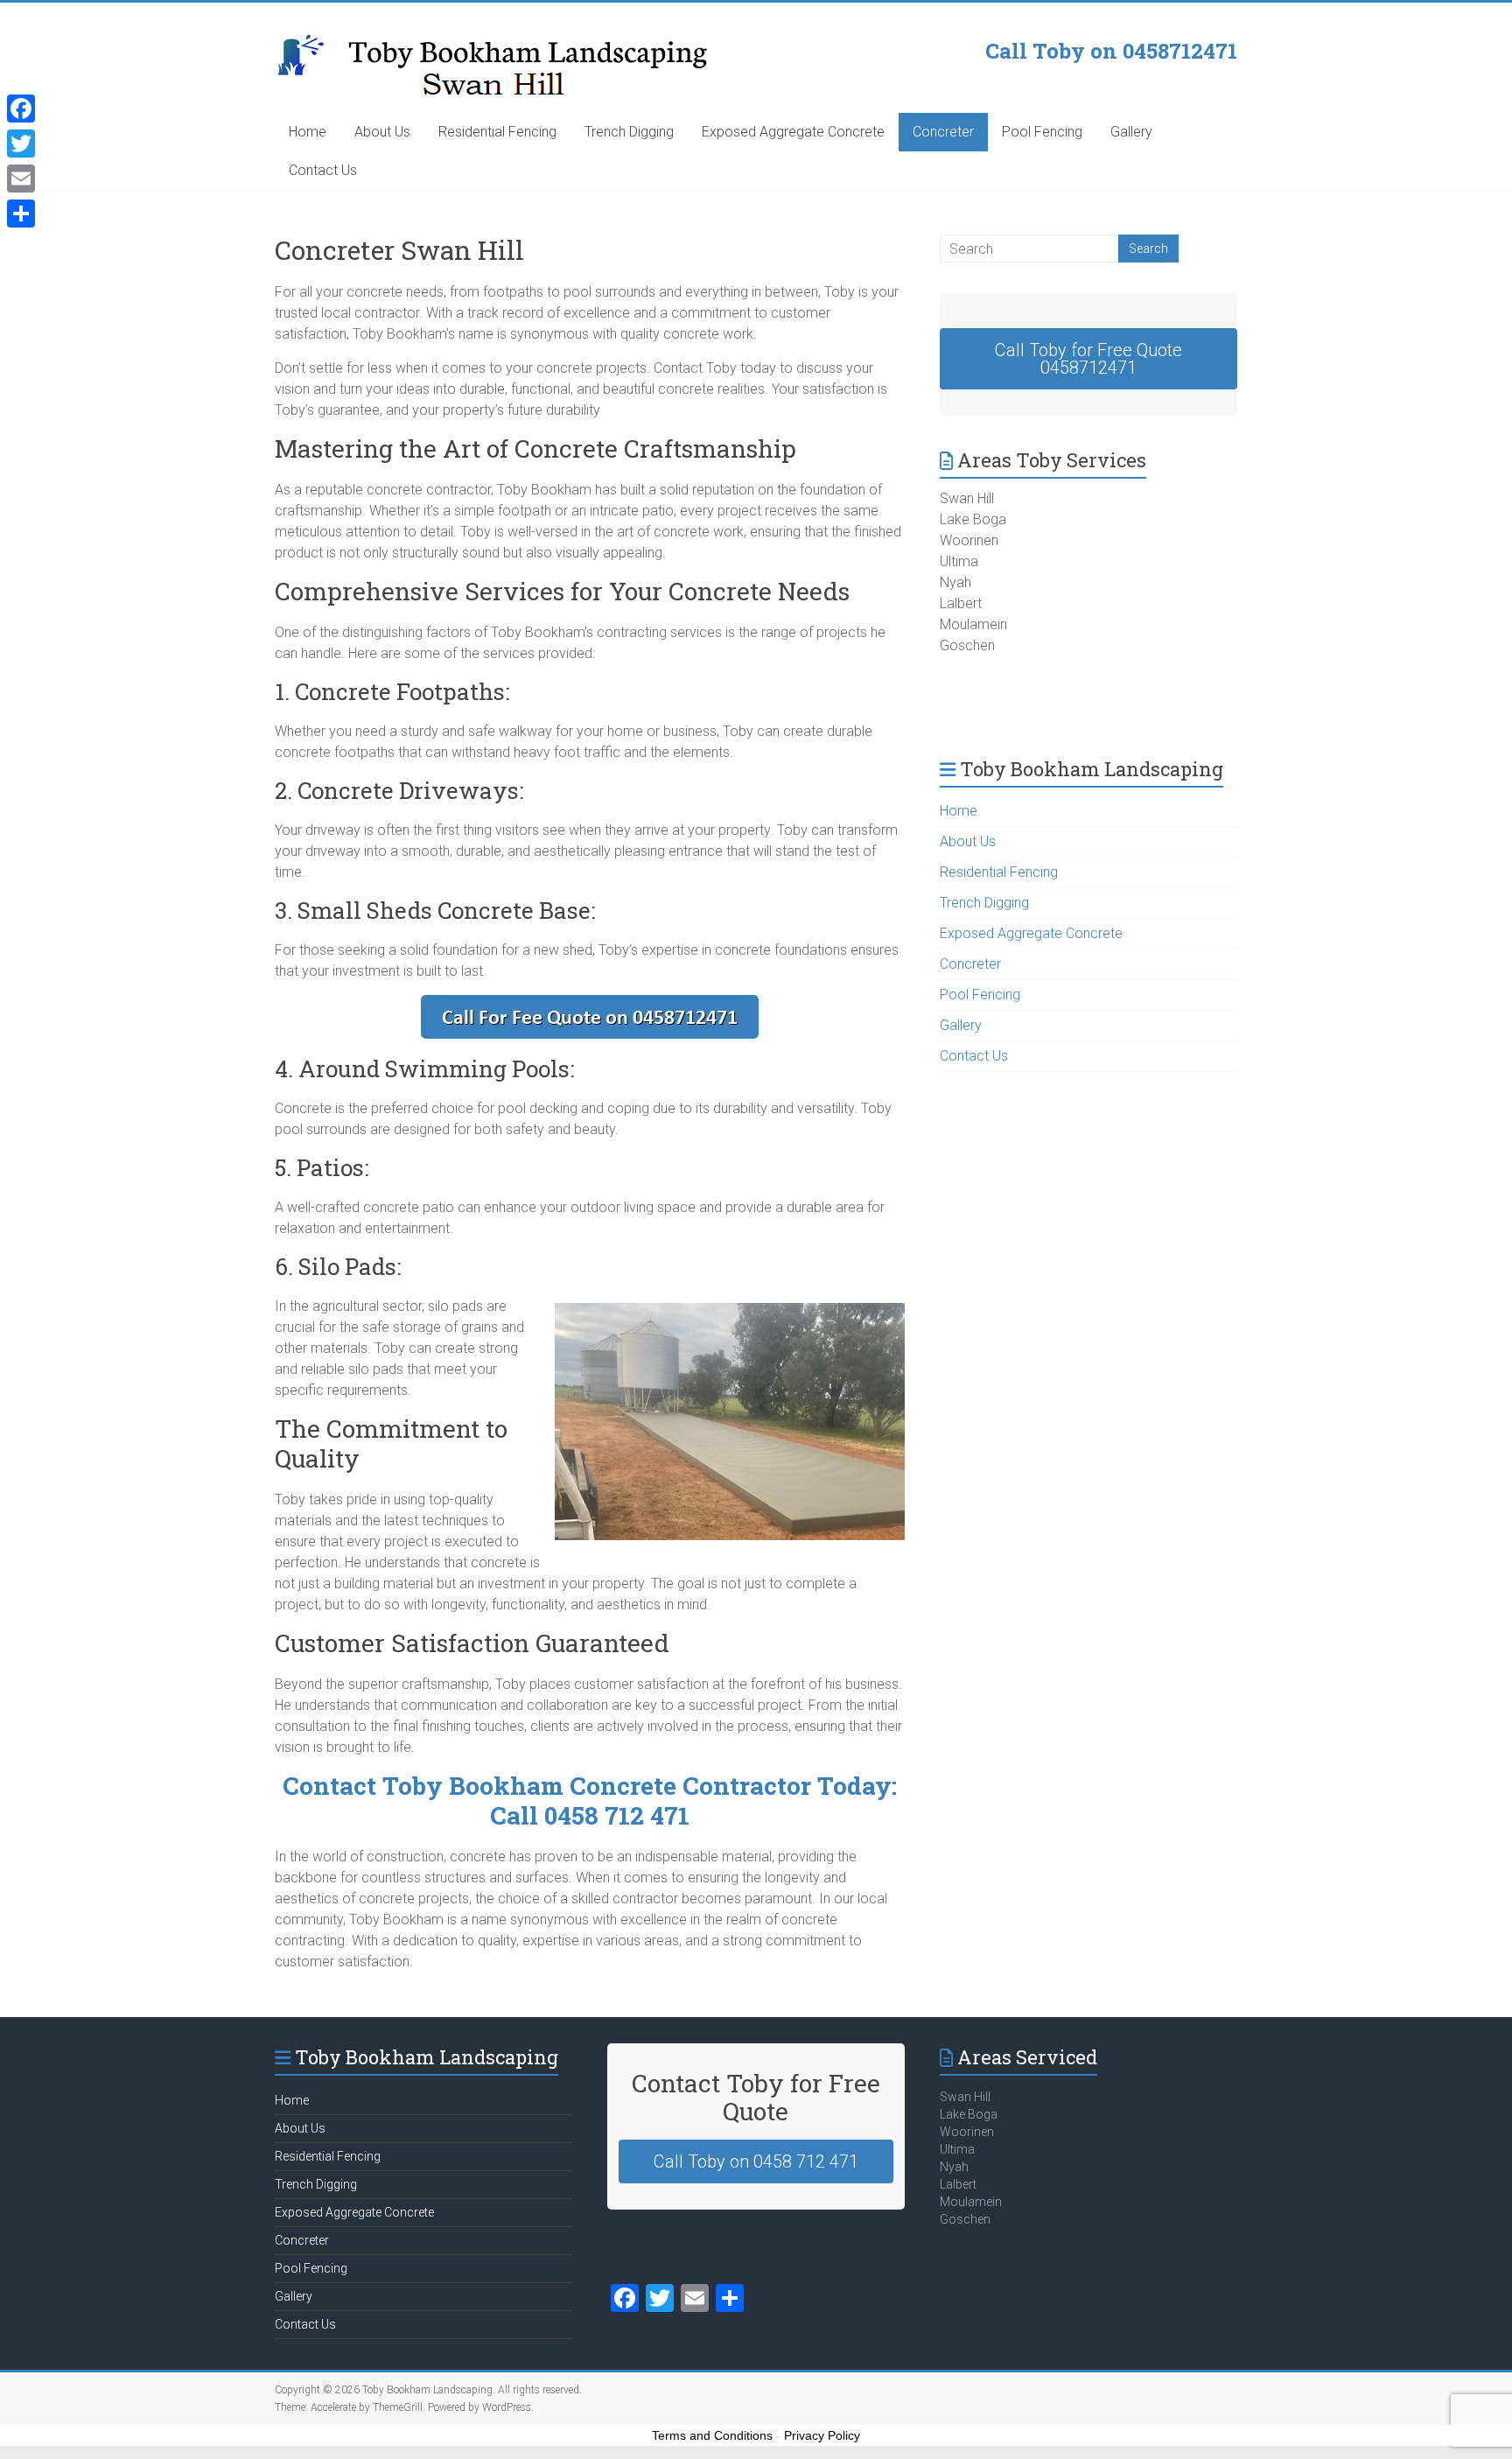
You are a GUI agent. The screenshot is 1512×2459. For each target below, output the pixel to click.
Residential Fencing (497, 132)
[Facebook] (21, 109)
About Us (382, 132)
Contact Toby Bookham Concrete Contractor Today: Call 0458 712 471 (590, 1800)
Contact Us (323, 170)
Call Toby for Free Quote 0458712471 (1088, 359)
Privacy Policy (822, 2435)
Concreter (943, 132)
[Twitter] (21, 144)
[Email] (21, 179)
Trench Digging (629, 132)
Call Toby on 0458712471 (1111, 51)
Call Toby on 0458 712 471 (756, 2161)
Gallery (1131, 132)
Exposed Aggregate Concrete (793, 132)
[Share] (21, 214)
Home (308, 132)
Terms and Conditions (712, 2435)
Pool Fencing (1042, 132)
